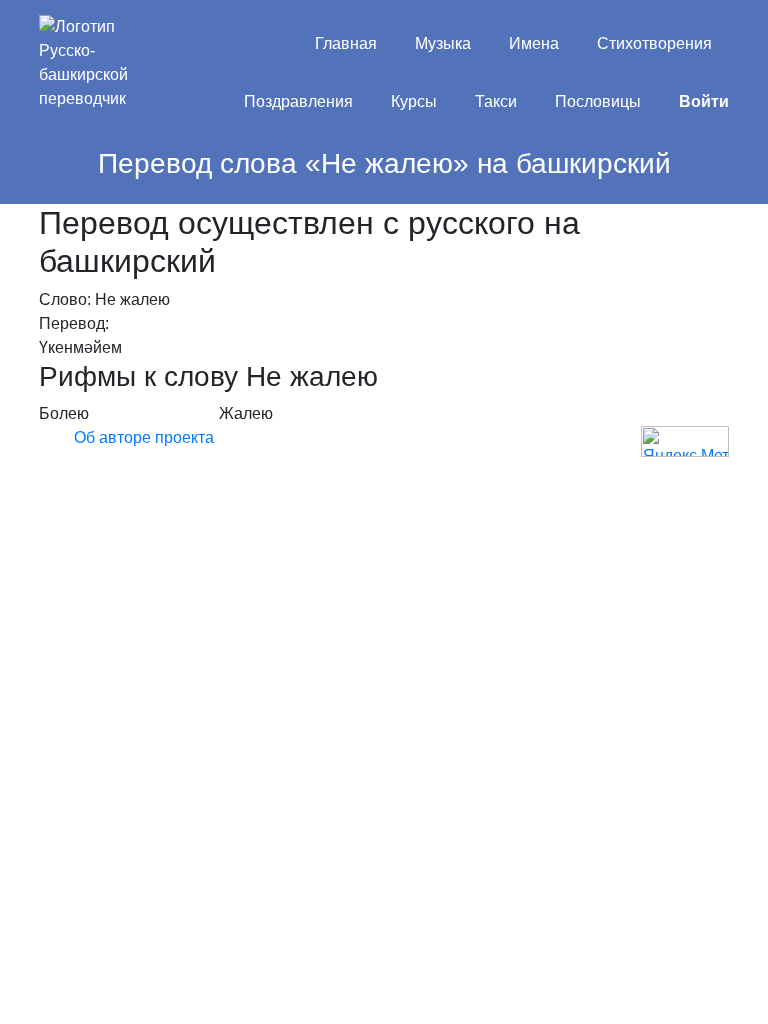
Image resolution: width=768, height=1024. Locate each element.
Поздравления (298, 101)
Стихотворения (654, 43)
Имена (534, 43)
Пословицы (598, 101)
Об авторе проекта (144, 437)
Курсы (414, 101)
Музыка (443, 43)
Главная (346, 43)
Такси (496, 101)
